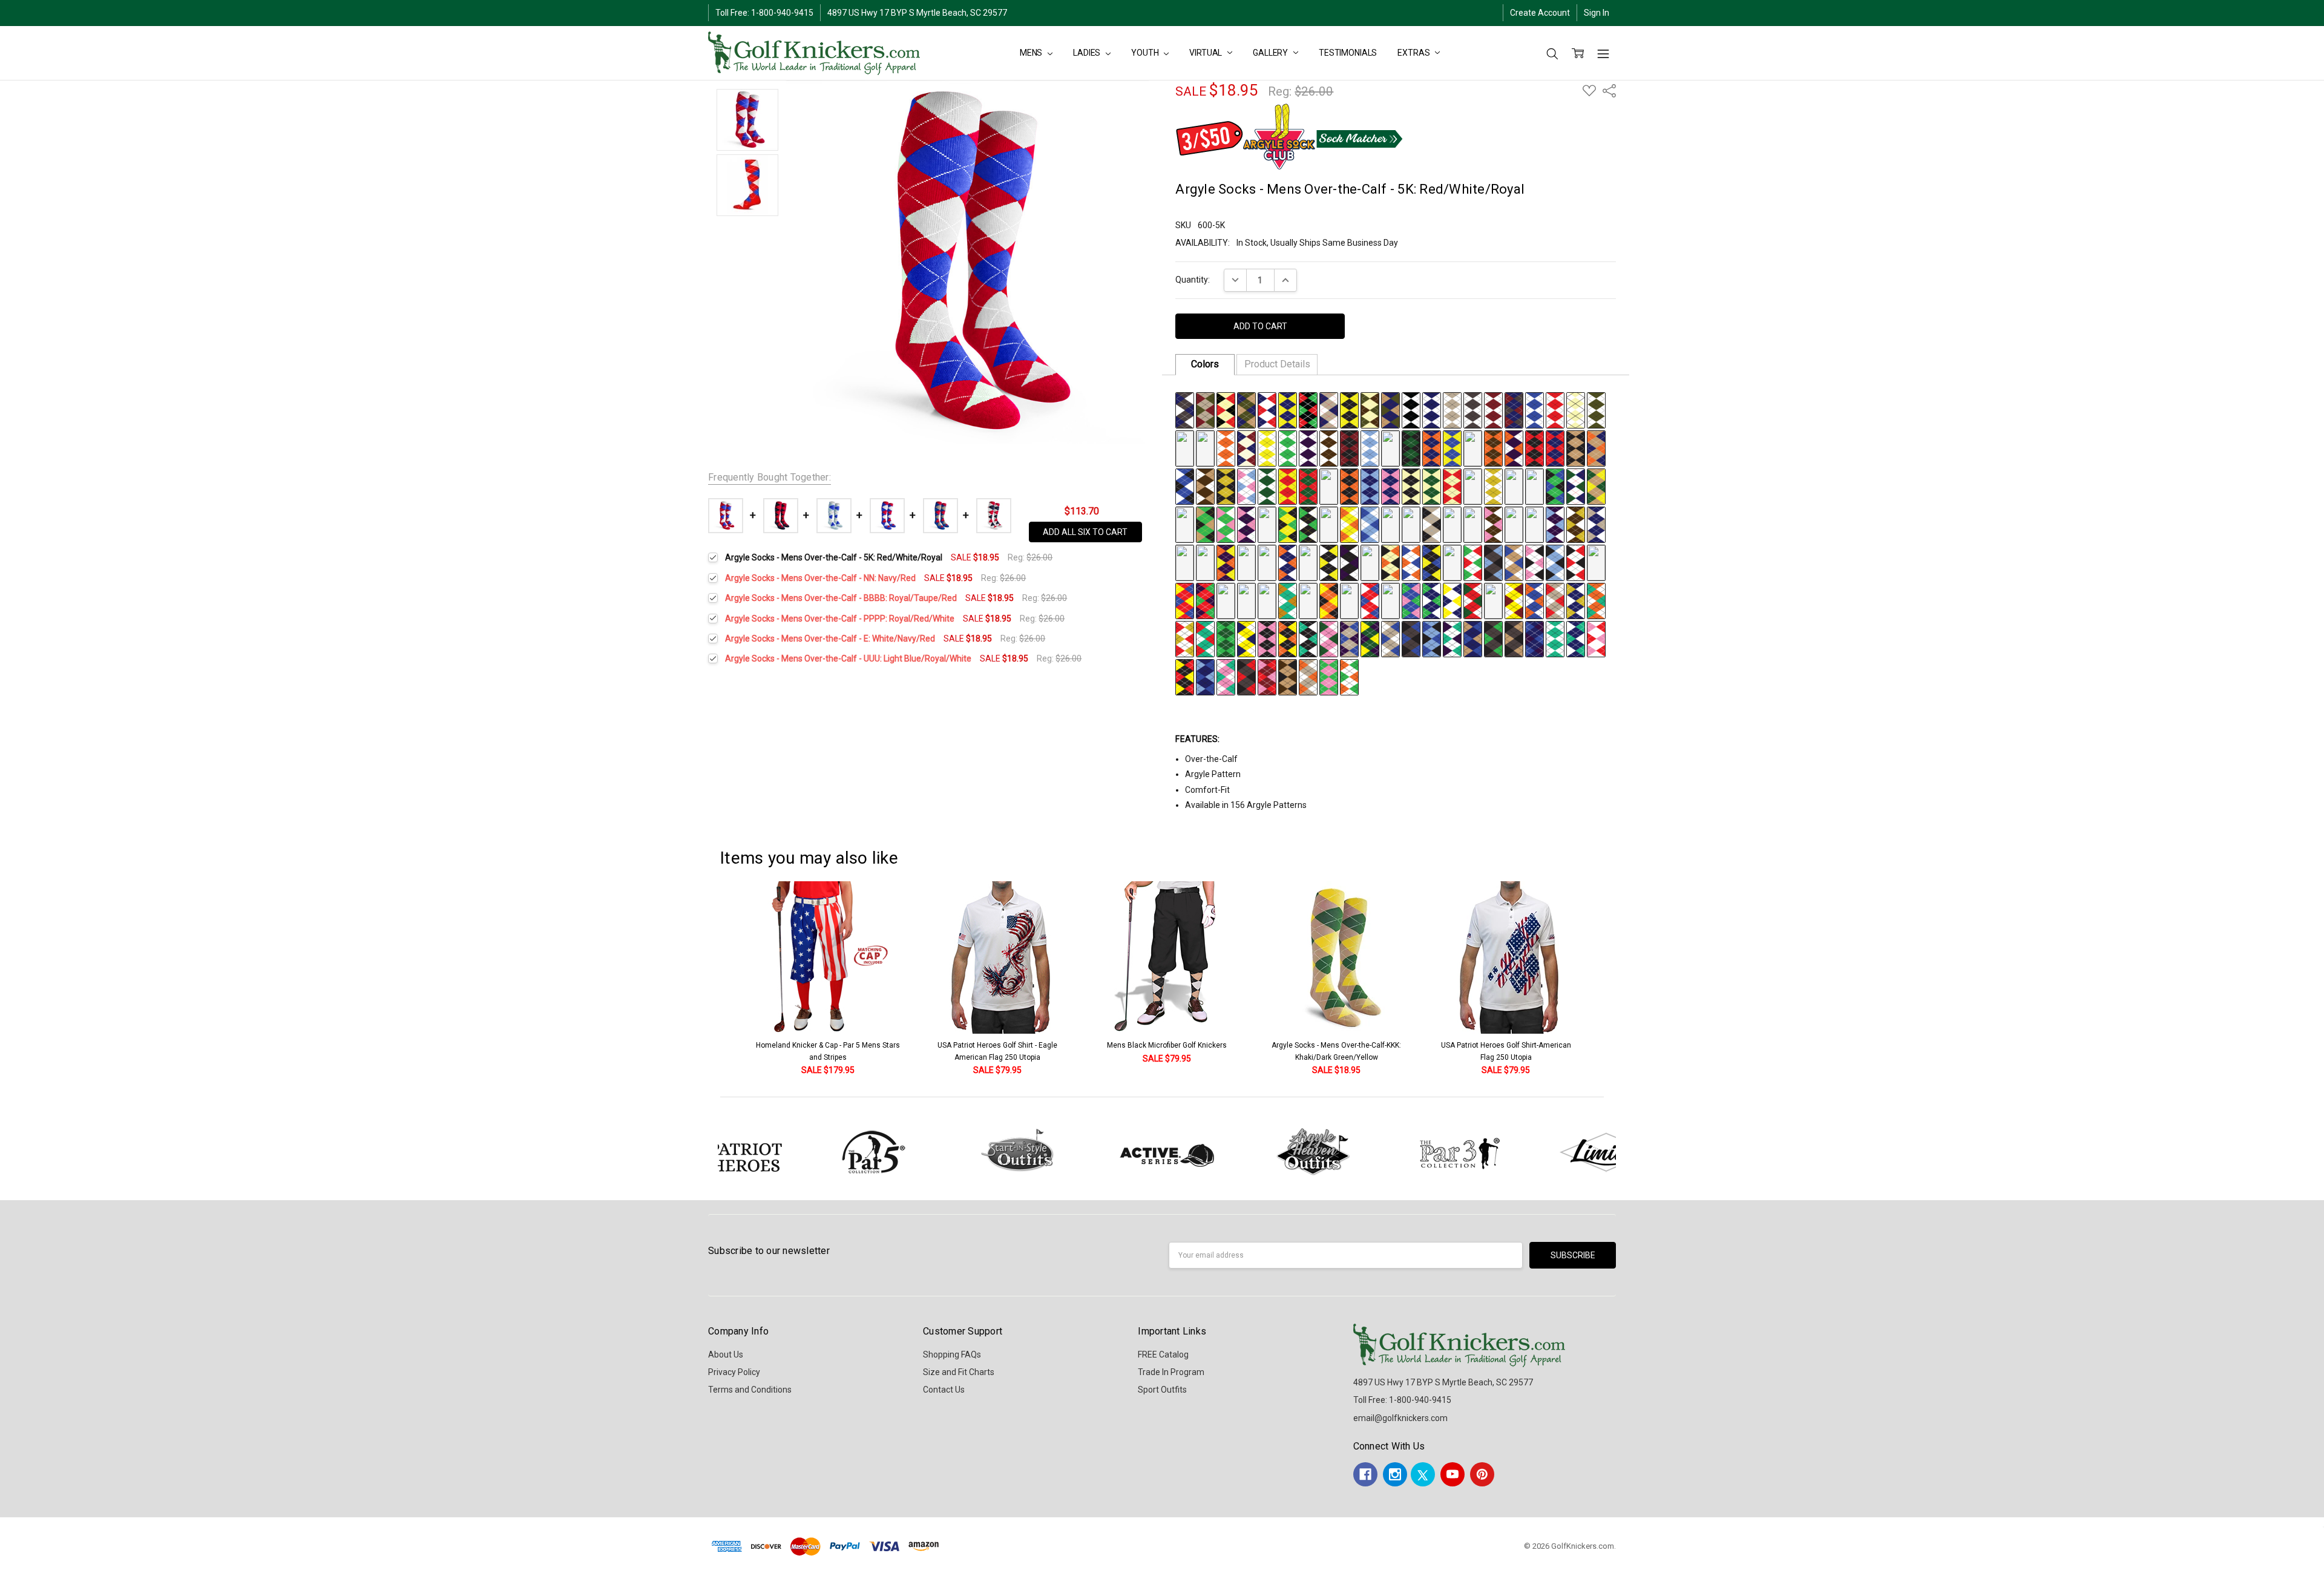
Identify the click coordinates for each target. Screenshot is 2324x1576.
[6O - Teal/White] (1555, 638)
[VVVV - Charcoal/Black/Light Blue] (1493, 562)
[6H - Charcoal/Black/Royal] (1411, 638)
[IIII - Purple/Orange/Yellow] (1226, 562)
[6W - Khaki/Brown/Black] (1288, 676)
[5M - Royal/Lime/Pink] (1411, 600)
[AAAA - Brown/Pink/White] (1493, 524)
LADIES (1088, 53)
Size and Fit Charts (959, 1372)
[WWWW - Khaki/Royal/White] (1514, 562)
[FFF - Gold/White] (1493, 485)
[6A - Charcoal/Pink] (1267, 638)
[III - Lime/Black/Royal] (1555, 485)
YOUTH (1146, 53)
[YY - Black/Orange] (1349, 485)
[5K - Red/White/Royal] (1370, 600)
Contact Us (944, 1390)
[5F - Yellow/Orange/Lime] (1267, 600)
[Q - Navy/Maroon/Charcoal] (1514, 409)
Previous (712, 979)
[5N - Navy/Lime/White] (1432, 600)
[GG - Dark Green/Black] (1411, 447)
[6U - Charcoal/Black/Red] (1246, 676)
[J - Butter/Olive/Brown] (1370, 409)
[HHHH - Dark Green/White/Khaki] (1205, 562)
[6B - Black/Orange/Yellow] (1288, 638)
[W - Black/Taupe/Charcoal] (1205, 447)
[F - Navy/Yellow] (1288, 409)
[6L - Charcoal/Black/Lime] (1493, 638)
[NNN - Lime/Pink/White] (1226, 524)
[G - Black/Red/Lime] (1308, 409)
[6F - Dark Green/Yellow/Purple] (1370, 638)
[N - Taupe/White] (1452, 409)
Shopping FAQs (952, 1354)
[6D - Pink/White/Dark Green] (1329, 638)
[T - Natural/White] (1576, 409)
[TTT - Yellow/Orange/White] (1349, 524)
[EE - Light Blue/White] (1370, 447)
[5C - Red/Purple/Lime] (1205, 600)
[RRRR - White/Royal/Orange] (1411, 562)
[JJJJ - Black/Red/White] (1246, 562)
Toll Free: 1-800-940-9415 (764, 13)
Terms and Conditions (750, 1390)
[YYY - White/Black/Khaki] (1452, 524)
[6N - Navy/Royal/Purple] (1535, 638)
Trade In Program (1171, 1372)
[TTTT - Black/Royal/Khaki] (1452, 562)
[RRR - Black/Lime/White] (1308, 524)
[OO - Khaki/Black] (1576, 447)
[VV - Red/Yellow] (1288, 485)
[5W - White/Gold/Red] (1185, 638)
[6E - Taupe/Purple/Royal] (1349, 638)
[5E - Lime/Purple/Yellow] (1246, 600)
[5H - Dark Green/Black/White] (1308, 600)
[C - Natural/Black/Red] (1226, 409)
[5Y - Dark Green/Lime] (1226, 638)
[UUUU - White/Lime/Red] (1473, 562)
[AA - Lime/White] (1288, 447)
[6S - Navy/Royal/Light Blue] (1205, 676)
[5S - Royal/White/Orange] (1535, 600)
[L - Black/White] (1411, 409)
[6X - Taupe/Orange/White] (1308, 676)
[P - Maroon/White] (1493, 409)
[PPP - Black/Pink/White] (1267, 524)
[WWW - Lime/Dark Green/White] (1411, 524)
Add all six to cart (1085, 532)
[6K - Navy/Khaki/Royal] (1473, 638)
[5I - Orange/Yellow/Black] (1329, 600)
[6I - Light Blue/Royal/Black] (1432, 638)
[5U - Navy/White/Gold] (1576, 600)
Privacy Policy (734, 1372)
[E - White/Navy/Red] (1267, 409)
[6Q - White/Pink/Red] (1596, 638)
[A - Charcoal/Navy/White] (1185, 409)
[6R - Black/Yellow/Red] (1185, 676)
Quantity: (1193, 280)
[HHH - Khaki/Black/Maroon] (1535, 485)
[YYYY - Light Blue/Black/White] (1555, 562)
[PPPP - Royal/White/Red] (1370, 562)
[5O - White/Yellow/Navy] (1452, 600)
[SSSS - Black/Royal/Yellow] (1432, 562)
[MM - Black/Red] (1535, 447)
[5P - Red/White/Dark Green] (1473, 600)
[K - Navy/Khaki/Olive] (1390, 409)
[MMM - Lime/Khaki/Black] (1205, 524)
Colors (1205, 364)
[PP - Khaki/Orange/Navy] (1596, 447)
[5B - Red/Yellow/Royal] (1185, 600)
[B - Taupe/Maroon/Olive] (1205, 409)
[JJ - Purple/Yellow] (1473, 447)
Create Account (1540, 13)
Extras (1414, 53)
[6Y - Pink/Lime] (1329, 676)
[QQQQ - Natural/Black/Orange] (1390, 562)
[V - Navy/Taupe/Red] (1185, 447)
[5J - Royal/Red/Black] (1349, 600)
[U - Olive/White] (1596, 409)
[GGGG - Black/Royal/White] (1185, 562)
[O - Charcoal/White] (1473, 409)
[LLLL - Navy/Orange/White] (1288, 562)
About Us (726, 1354)
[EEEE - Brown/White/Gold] (1576, 524)
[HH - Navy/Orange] (1432, 447)
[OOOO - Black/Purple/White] (1349, 562)
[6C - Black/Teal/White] (1308, 638)
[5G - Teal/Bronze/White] (1288, 600)
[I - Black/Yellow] (1349, 409)
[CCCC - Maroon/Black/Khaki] (1535, 524)
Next (1622, 979)
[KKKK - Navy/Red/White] (1267, 562)
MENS (1032, 53)
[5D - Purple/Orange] (1226, 600)
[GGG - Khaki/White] (1514, 485)
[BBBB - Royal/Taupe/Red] (1514, 524)
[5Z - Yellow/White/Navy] (1246, 638)
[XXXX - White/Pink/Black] (1535, 562)
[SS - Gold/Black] (1226, 485)
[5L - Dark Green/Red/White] (1390, 600)
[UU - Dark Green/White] (1267, 485)
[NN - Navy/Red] (1555, 447)
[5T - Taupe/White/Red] (1555, 600)
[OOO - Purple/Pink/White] (1246, 524)
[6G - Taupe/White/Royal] (1390, 638)
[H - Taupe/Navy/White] (1329, 409)
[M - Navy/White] (1432, 409)
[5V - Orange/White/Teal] (1596, 600)
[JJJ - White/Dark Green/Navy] (1576, 485)
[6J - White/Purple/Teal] (1452, 638)
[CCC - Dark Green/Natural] (1432, 485)
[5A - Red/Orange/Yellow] (1596, 562)
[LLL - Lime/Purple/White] (1185, 524)
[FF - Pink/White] (1390, 447)
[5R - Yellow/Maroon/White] (1514, 600)
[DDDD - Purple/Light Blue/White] (1555, 524)
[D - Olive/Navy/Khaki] (1246, 409)
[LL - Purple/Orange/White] (1514, 447)
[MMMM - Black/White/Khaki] (1308, 562)
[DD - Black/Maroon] (1349, 447)
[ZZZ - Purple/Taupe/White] (1473, 524)
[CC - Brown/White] (1329, 447)
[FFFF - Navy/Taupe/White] (1596, 524)
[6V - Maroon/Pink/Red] (1267, 676)
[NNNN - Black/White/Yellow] (1329, 562)
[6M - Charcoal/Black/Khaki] (1514, 638)
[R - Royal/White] (1535, 409)
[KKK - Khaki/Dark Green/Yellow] (1596, 485)
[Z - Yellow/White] (1267, 447)
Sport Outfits (1162, 1390)
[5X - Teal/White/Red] (1205, 638)
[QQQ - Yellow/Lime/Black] (1288, 524)
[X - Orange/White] (1226, 447)
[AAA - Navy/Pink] (1390, 485)
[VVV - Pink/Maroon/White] (1390, 524)
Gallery (1271, 53)
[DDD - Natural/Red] (1452, 485)
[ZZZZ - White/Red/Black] (1576, 562)
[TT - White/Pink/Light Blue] (1246, 485)
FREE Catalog (1163, 1354)
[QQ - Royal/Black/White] (1185, 485)
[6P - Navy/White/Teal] (1576, 638)
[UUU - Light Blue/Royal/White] (1370, 524)
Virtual (1206, 53)
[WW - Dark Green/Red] (1308, 485)
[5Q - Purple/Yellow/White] (1493, 600)
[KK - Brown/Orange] (1493, 447)
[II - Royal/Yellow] (1452, 447)
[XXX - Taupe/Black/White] (1432, 524)
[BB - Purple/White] (1308, 447)
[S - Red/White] (1555, 409)
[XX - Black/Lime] (1329, 485)
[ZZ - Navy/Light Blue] (1370, 485)
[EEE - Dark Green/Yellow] (1473, 485)
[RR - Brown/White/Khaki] (1205, 485)
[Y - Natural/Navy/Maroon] (1246, 447)
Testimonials (1348, 53)
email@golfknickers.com (1400, 1418)
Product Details (1277, 364)
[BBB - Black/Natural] (1411, 485)
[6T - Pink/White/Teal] (1226, 676)
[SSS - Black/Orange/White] (1329, 524)
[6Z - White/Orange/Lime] (1349, 676)
